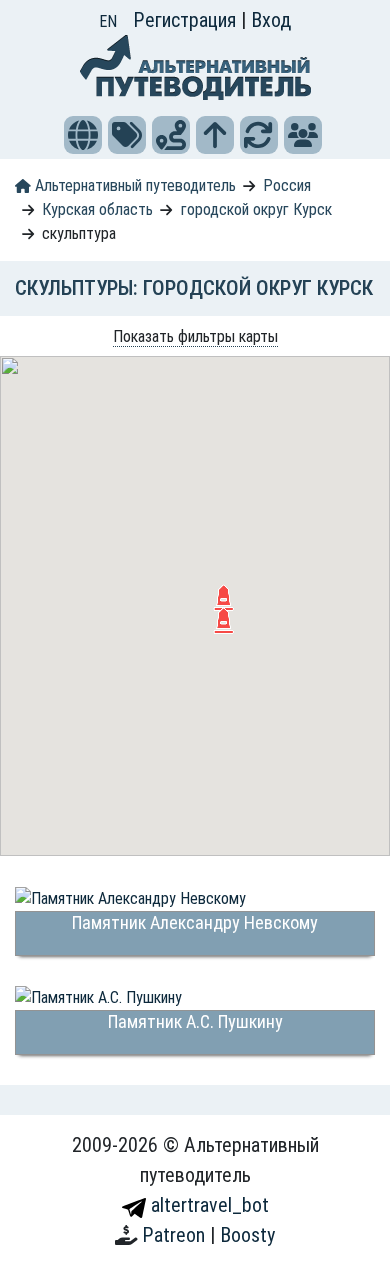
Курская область (97, 209)
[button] (83, 135)
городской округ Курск (256, 209)
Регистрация (187, 20)
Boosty (247, 1235)
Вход (271, 20)
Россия (287, 185)
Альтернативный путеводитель (133, 185)
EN (108, 21)
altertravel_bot (207, 1205)
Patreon (176, 1235)
